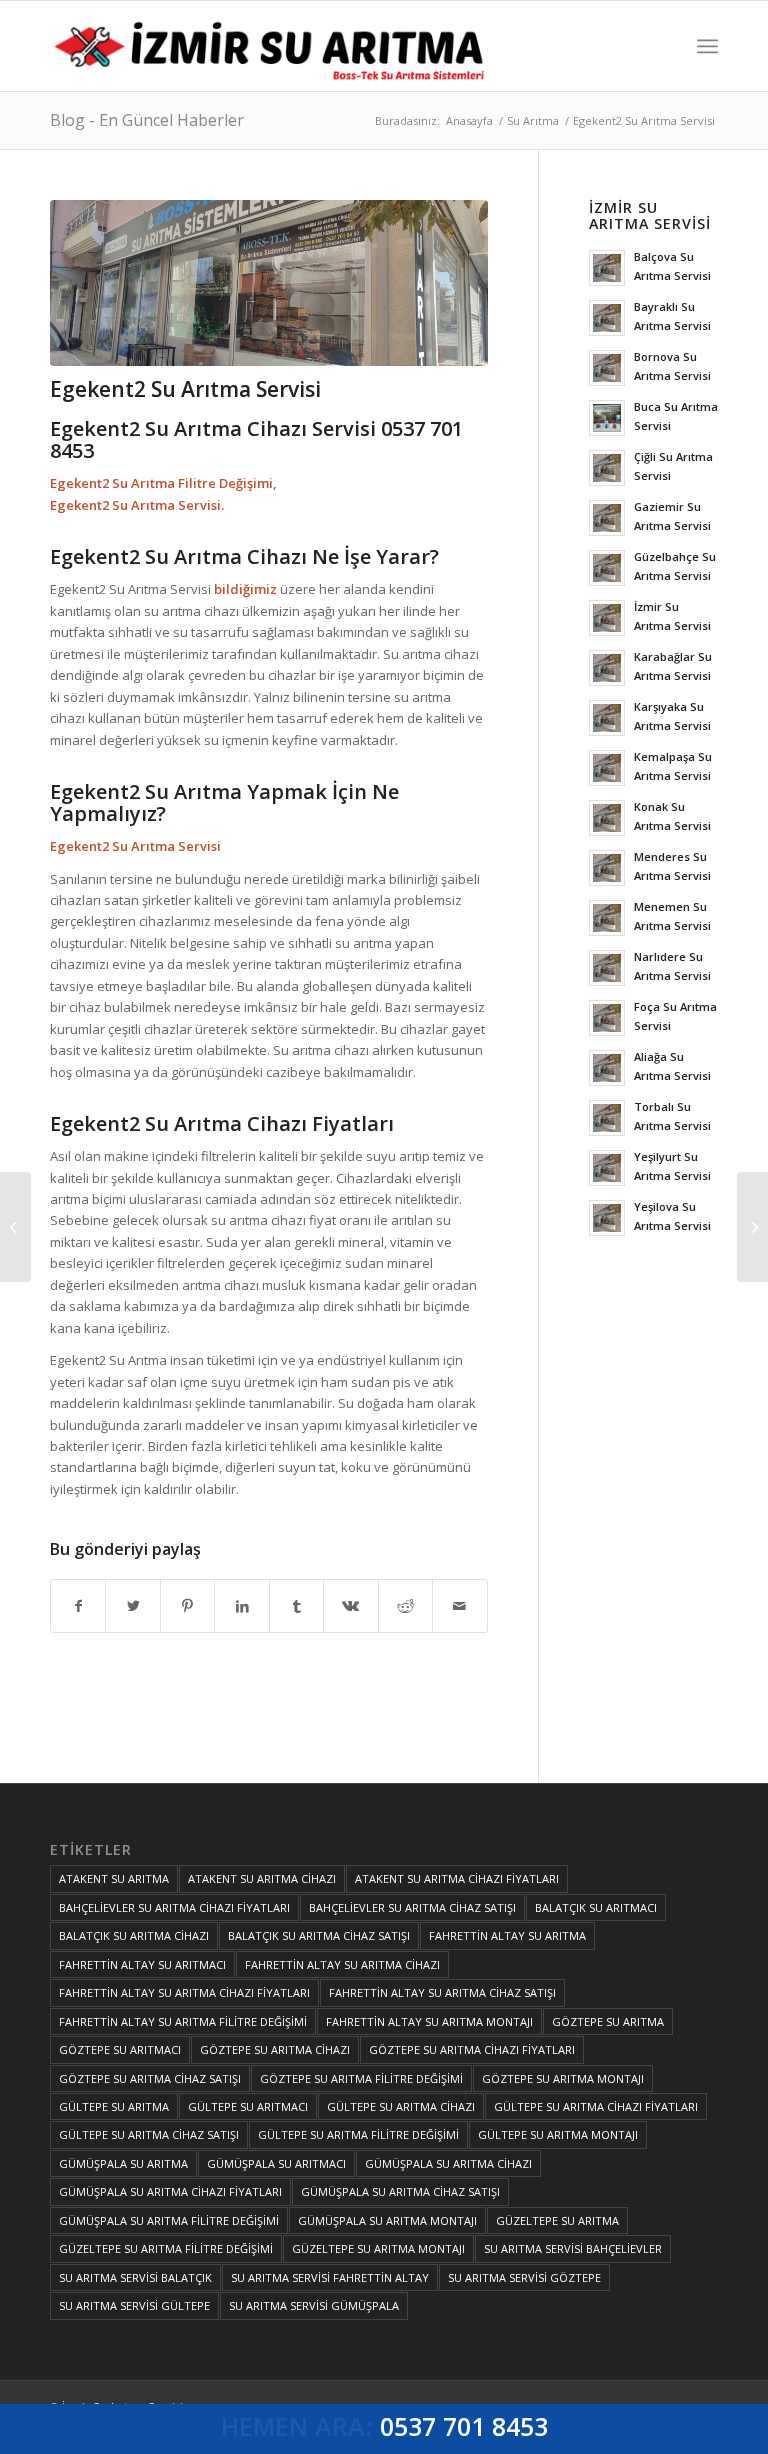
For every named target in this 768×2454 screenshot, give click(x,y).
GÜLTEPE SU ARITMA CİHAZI (401, 2106)
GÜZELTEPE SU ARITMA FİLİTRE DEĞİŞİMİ (166, 2248)
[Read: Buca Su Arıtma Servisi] (607, 418)
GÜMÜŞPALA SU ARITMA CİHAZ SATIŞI (400, 2191)
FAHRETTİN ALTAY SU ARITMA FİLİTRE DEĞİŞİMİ (183, 2021)
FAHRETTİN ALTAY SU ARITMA (507, 1935)
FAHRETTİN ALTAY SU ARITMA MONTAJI (429, 2021)
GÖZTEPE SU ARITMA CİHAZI (275, 2049)
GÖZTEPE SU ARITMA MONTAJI (563, 2078)
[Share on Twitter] (132, 1606)
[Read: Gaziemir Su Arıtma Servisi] (607, 518)
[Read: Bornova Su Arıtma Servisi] (607, 368)
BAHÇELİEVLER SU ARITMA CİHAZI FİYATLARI (174, 1907)
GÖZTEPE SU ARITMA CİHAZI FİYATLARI (472, 2049)
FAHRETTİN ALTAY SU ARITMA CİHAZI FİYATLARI (184, 1992)
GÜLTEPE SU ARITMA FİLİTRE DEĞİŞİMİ (358, 2134)
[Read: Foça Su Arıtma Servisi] (607, 1018)
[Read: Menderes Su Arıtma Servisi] (607, 868)
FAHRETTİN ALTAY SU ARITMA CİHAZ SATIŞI (442, 1992)
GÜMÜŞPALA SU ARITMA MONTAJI (387, 2220)
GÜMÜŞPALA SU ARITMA (123, 2163)
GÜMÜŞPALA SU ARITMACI (276, 2163)
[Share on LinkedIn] (241, 1606)
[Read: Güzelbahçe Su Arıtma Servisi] (607, 568)
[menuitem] (707, 46)
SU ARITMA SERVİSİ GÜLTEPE (134, 2305)
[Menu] (707, 46)
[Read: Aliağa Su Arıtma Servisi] (607, 1068)
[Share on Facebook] (78, 1606)
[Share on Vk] (350, 1606)
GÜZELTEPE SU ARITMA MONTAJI (378, 2248)
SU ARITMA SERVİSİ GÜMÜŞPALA (314, 2305)
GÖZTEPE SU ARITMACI (120, 2049)
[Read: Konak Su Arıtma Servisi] (607, 818)
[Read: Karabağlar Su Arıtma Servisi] (607, 668)
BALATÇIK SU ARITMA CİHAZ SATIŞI (319, 1935)
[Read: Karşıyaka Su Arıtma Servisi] (607, 718)
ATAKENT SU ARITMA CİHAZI (262, 1878)
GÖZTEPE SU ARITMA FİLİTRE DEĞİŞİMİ (361, 2078)
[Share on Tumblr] (296, 1606)
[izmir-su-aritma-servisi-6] (269, 283)
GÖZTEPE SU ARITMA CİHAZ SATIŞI (150, 2078)
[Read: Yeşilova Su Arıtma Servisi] (607, 1218)
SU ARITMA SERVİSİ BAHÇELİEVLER (573, 2248)
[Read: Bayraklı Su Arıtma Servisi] (607, 318)
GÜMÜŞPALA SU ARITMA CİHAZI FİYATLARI (170, 2191)
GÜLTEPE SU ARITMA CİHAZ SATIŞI (149, 2134)
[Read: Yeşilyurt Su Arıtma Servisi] (607, 1168)
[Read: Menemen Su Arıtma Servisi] (607, 918)
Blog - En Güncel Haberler (147, 120)
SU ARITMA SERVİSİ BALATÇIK (135, 2277)
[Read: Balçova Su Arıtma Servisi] (607, 268)
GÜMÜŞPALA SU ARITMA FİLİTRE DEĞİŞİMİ (169, 2220)
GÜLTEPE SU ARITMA (114, 2106)
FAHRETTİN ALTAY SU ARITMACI (142, 1964)
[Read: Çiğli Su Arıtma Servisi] (607, 468)
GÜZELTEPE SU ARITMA (557, 2220)
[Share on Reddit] (405, 1606)
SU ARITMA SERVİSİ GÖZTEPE (524, 2277)
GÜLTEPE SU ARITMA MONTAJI (558, 2134)
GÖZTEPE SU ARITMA (608, 2021)
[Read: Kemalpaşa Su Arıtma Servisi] (607, 768)
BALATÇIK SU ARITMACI (596, 1907)
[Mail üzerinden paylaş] (459, 1606)
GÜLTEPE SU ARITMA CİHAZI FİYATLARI (596, 2106)
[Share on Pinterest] (187, 1606)
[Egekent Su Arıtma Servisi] (752, 1227)
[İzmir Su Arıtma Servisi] (273, 46)
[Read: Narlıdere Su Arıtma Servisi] (607, 968)
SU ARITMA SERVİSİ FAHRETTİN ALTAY (330, 2277)
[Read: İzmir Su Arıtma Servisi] (607, 618)
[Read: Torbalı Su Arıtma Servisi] (607, 1118)
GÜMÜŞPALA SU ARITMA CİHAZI (448, 2163)
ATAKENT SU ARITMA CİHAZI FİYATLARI (457, 1878)
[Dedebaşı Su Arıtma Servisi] (15, 1227)
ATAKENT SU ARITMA (114, 1878)
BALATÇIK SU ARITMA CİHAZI (134, 1935)
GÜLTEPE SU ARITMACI (248, 2106)
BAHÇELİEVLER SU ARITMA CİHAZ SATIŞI (412, 1907)
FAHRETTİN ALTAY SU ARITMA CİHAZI (342, 1964)
